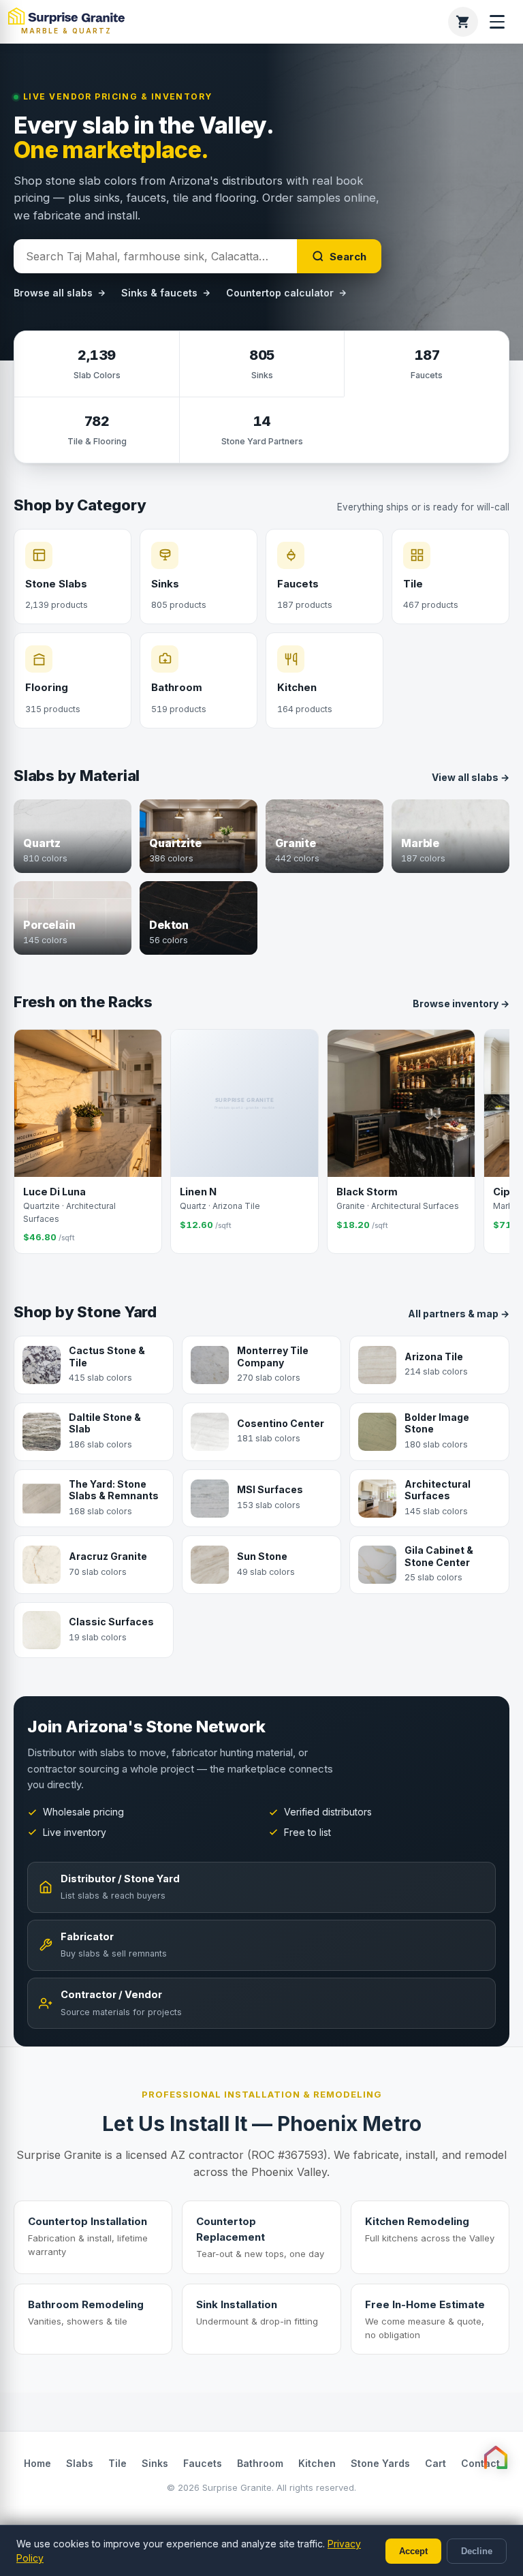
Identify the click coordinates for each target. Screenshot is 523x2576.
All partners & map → (459, 1314)
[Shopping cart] (463, 22)
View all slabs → (471, 777)
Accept (413, 2551)
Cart (435, 2463)
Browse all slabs (53, 293)
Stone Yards (380, 2463)
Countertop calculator (280, 293)
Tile (117, 2463)
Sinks (155, 2463)
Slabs (80, 2463)
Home (37, 2463)
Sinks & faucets (159, 293)
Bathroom (260, 2463)
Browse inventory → (461, 1003)
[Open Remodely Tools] (496, 2457)
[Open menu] (497, 22)
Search (348, 257)
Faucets (203, 2463)
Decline (477, 2551)
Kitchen (317, 2463)
